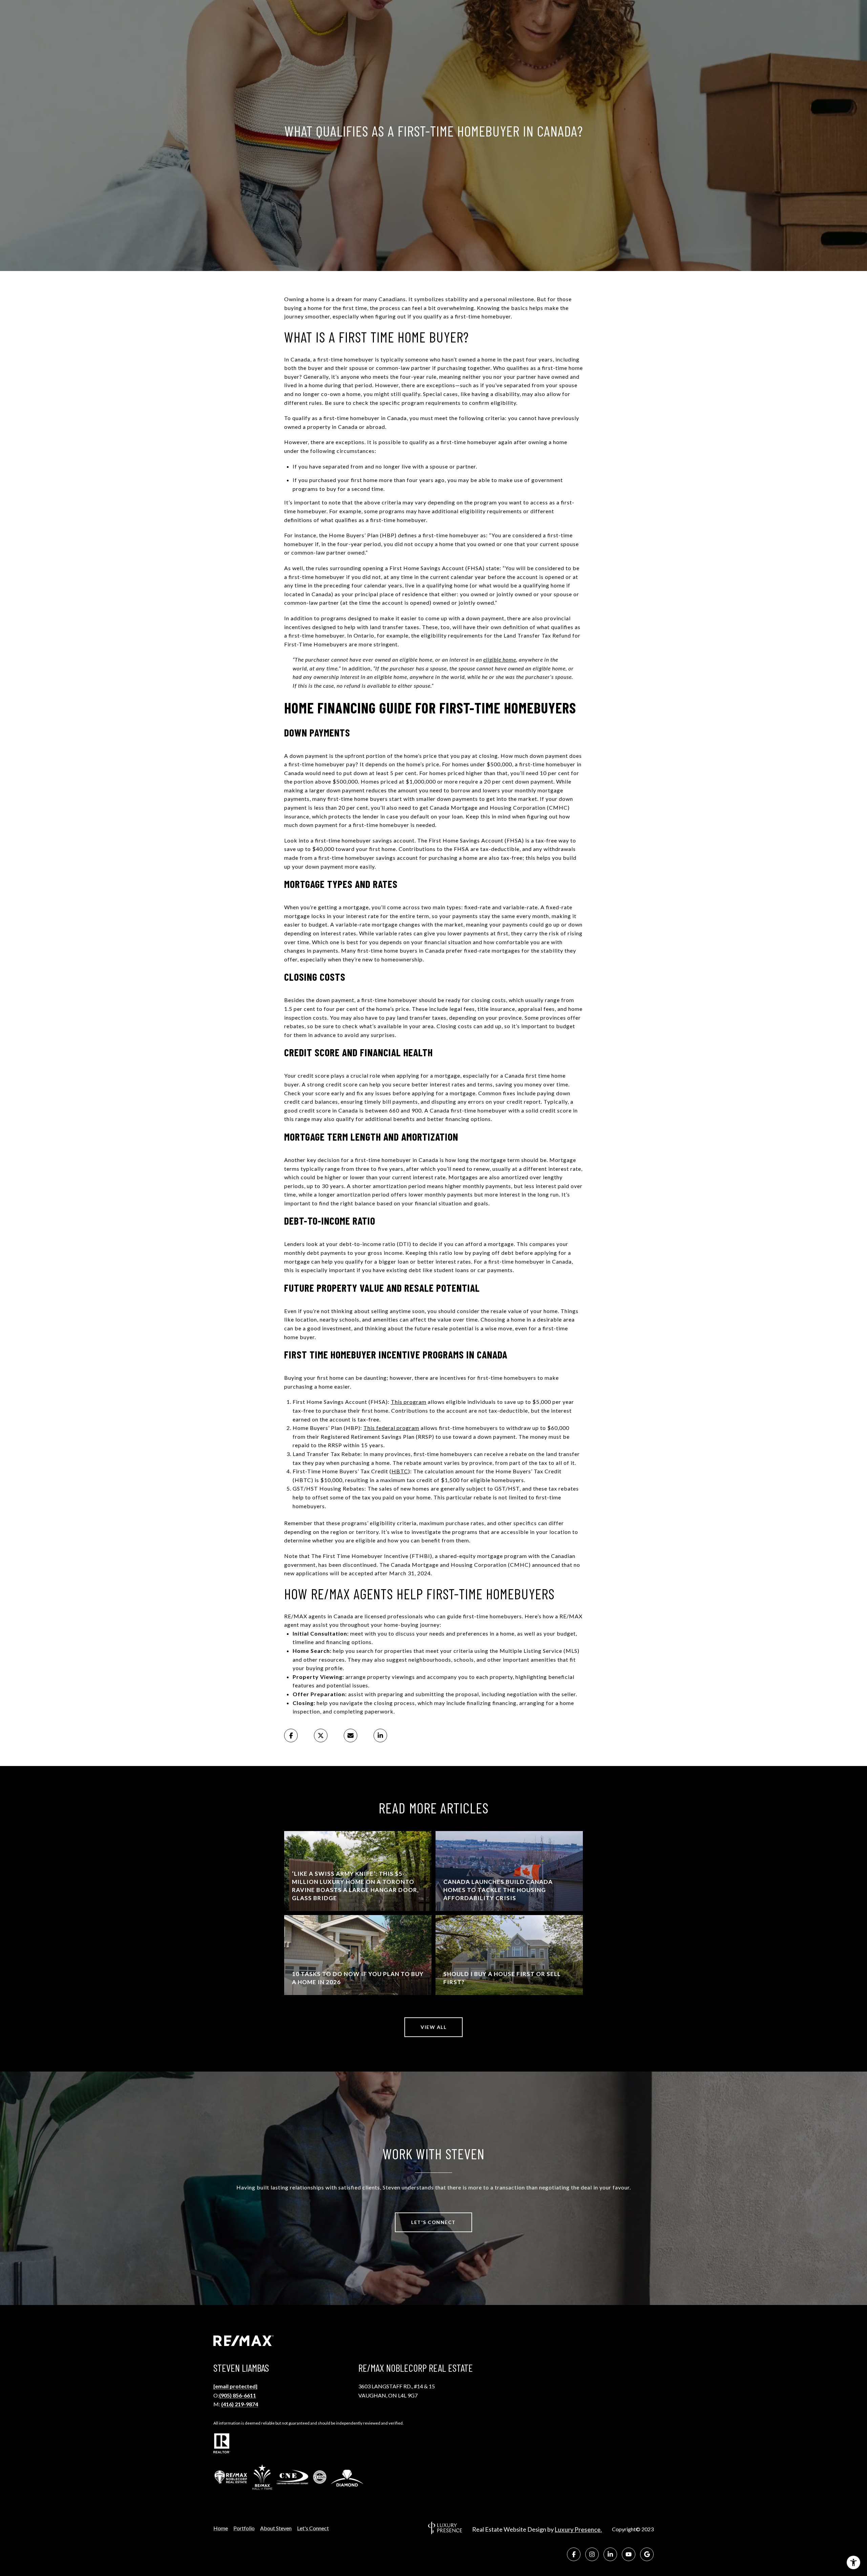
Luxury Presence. (578, 2530)
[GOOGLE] (647, 2554)
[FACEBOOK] (574, 2554)
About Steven (276, 2528)
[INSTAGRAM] (592, 2554)
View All (433, 2027)
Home (221, 2528)
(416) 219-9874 (240, 2404)
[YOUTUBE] (629, 2554)
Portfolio (244, 2528)
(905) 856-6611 (238, 2395)
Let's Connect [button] (433, 2222)
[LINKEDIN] (610, 2554)
